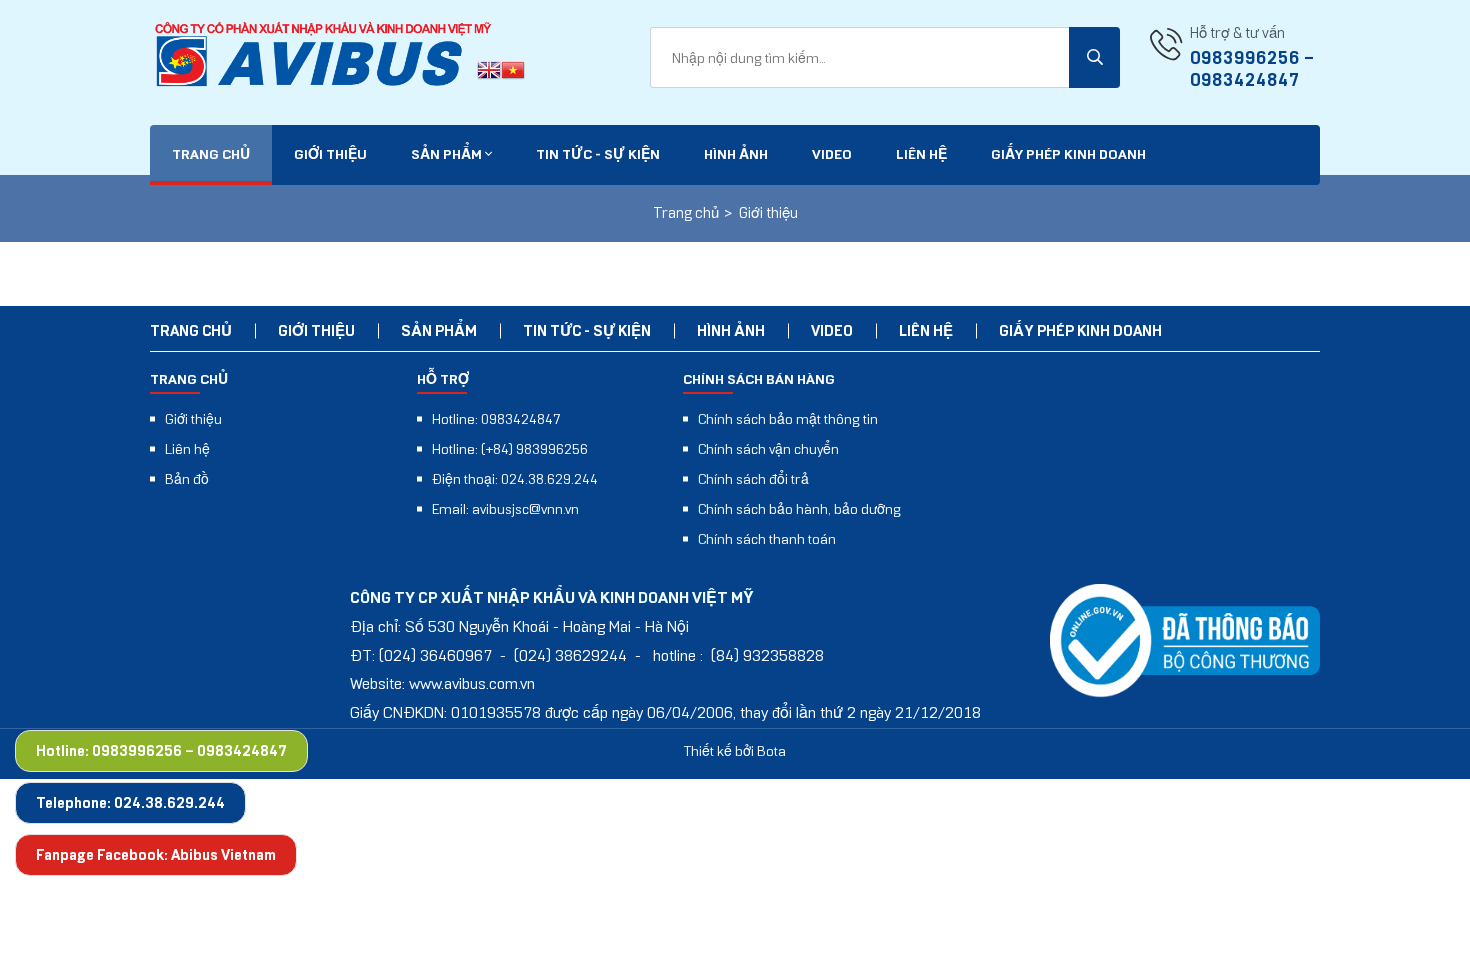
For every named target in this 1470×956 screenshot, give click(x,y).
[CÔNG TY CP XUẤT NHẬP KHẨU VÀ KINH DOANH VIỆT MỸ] (325, 56)
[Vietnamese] (513, 73)
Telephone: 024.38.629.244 (130, 803)
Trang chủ (211, 154)
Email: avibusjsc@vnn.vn (505, 509)
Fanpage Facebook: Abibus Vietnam (156, 855)
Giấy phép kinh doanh (1068, 154)
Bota (771, 751)
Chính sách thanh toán (767, 539)
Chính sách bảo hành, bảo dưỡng (799, 509)
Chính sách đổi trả (753, 479)
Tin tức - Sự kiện (598, 154)
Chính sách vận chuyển (768, 449)
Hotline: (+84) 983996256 (510, 449)
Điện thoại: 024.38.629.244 (515, 479)
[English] (489, 73)
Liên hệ (921, 154)
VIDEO (832, 154)
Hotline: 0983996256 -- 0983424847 (161, 751)
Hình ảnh (736, 154)
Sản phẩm (448, 154)
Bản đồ (187, 479)
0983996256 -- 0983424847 (1252, 69)
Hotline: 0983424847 (496, 419)
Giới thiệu (330, 154)
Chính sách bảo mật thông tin (788, 419)
